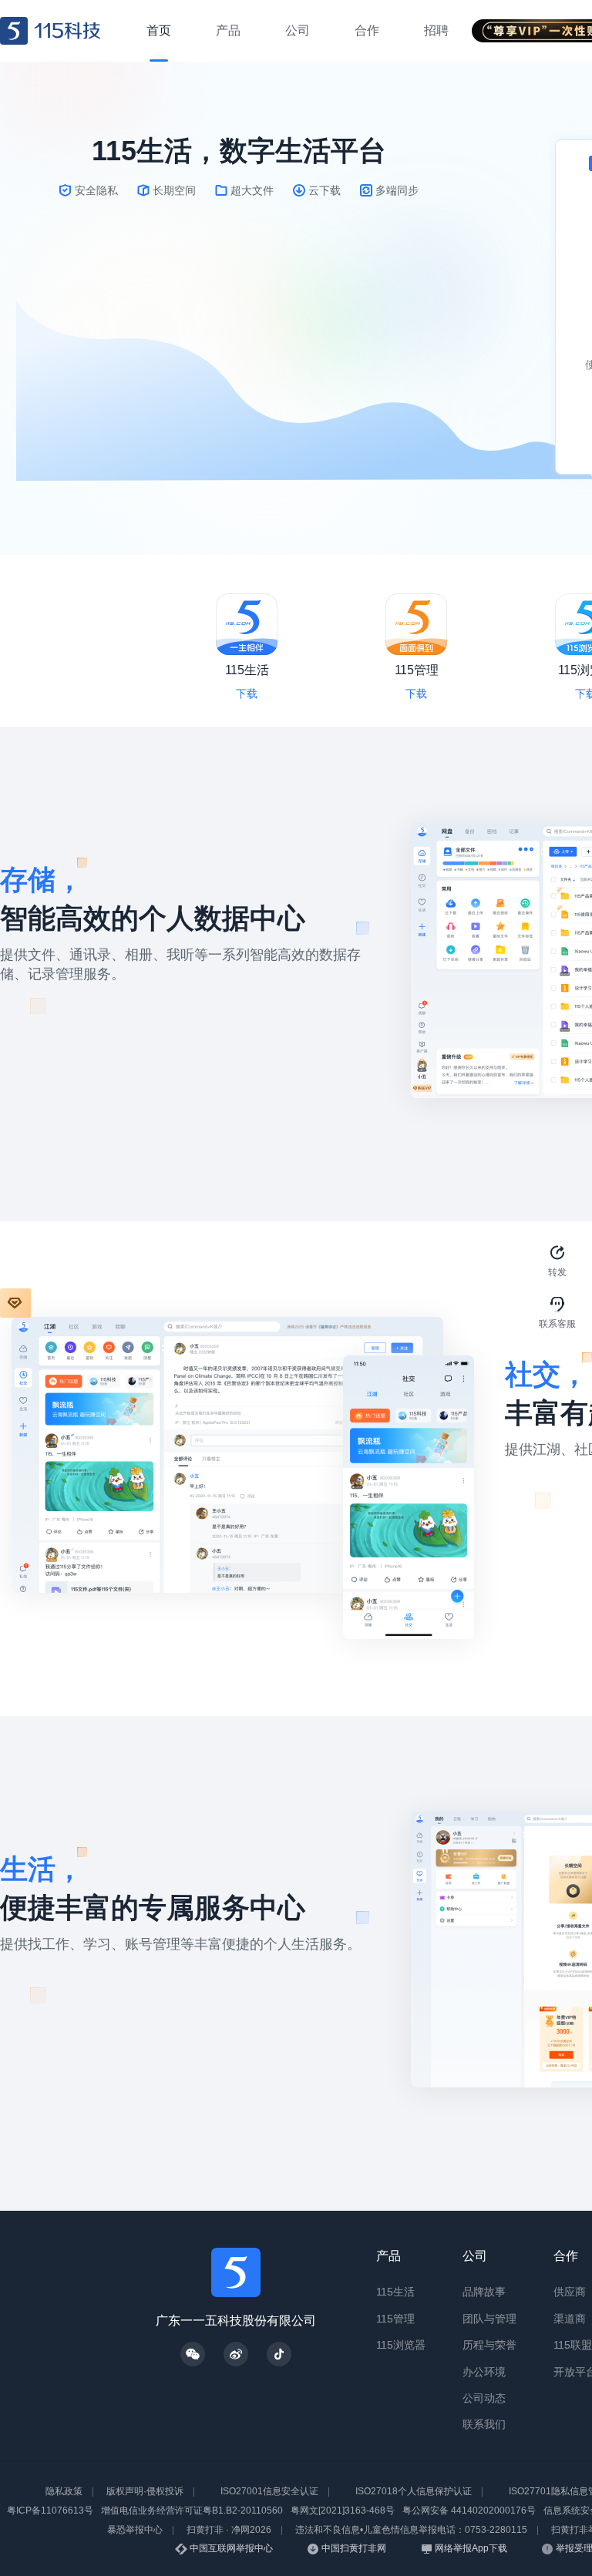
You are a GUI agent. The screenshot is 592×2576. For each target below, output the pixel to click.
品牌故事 (484, 2292)
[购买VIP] (15, 1303)
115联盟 (573, 2345)
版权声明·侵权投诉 (145, 2491)
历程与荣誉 (489, 2345)
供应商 (570, 2292)
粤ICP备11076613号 (50, 2511)
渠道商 (570, 2319)
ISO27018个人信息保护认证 (414, 2491)
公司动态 (484, 2398)
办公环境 (484, 2372)
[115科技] (50, 31)
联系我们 (484, 2424)
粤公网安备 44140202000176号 (469, 2511)
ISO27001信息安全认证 (269, 2491)
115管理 (395, 2319)
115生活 (395, 2292)
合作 (566, 2256)
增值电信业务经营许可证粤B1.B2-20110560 (192, 2511)
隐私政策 (64, 2491)
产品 (388, 2256)
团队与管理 (489, 2319)
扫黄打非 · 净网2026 (229, 2530)
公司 (475, 2256)
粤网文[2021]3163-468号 (343, 2511)
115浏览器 (401, 2345)
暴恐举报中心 (135, 2530)
